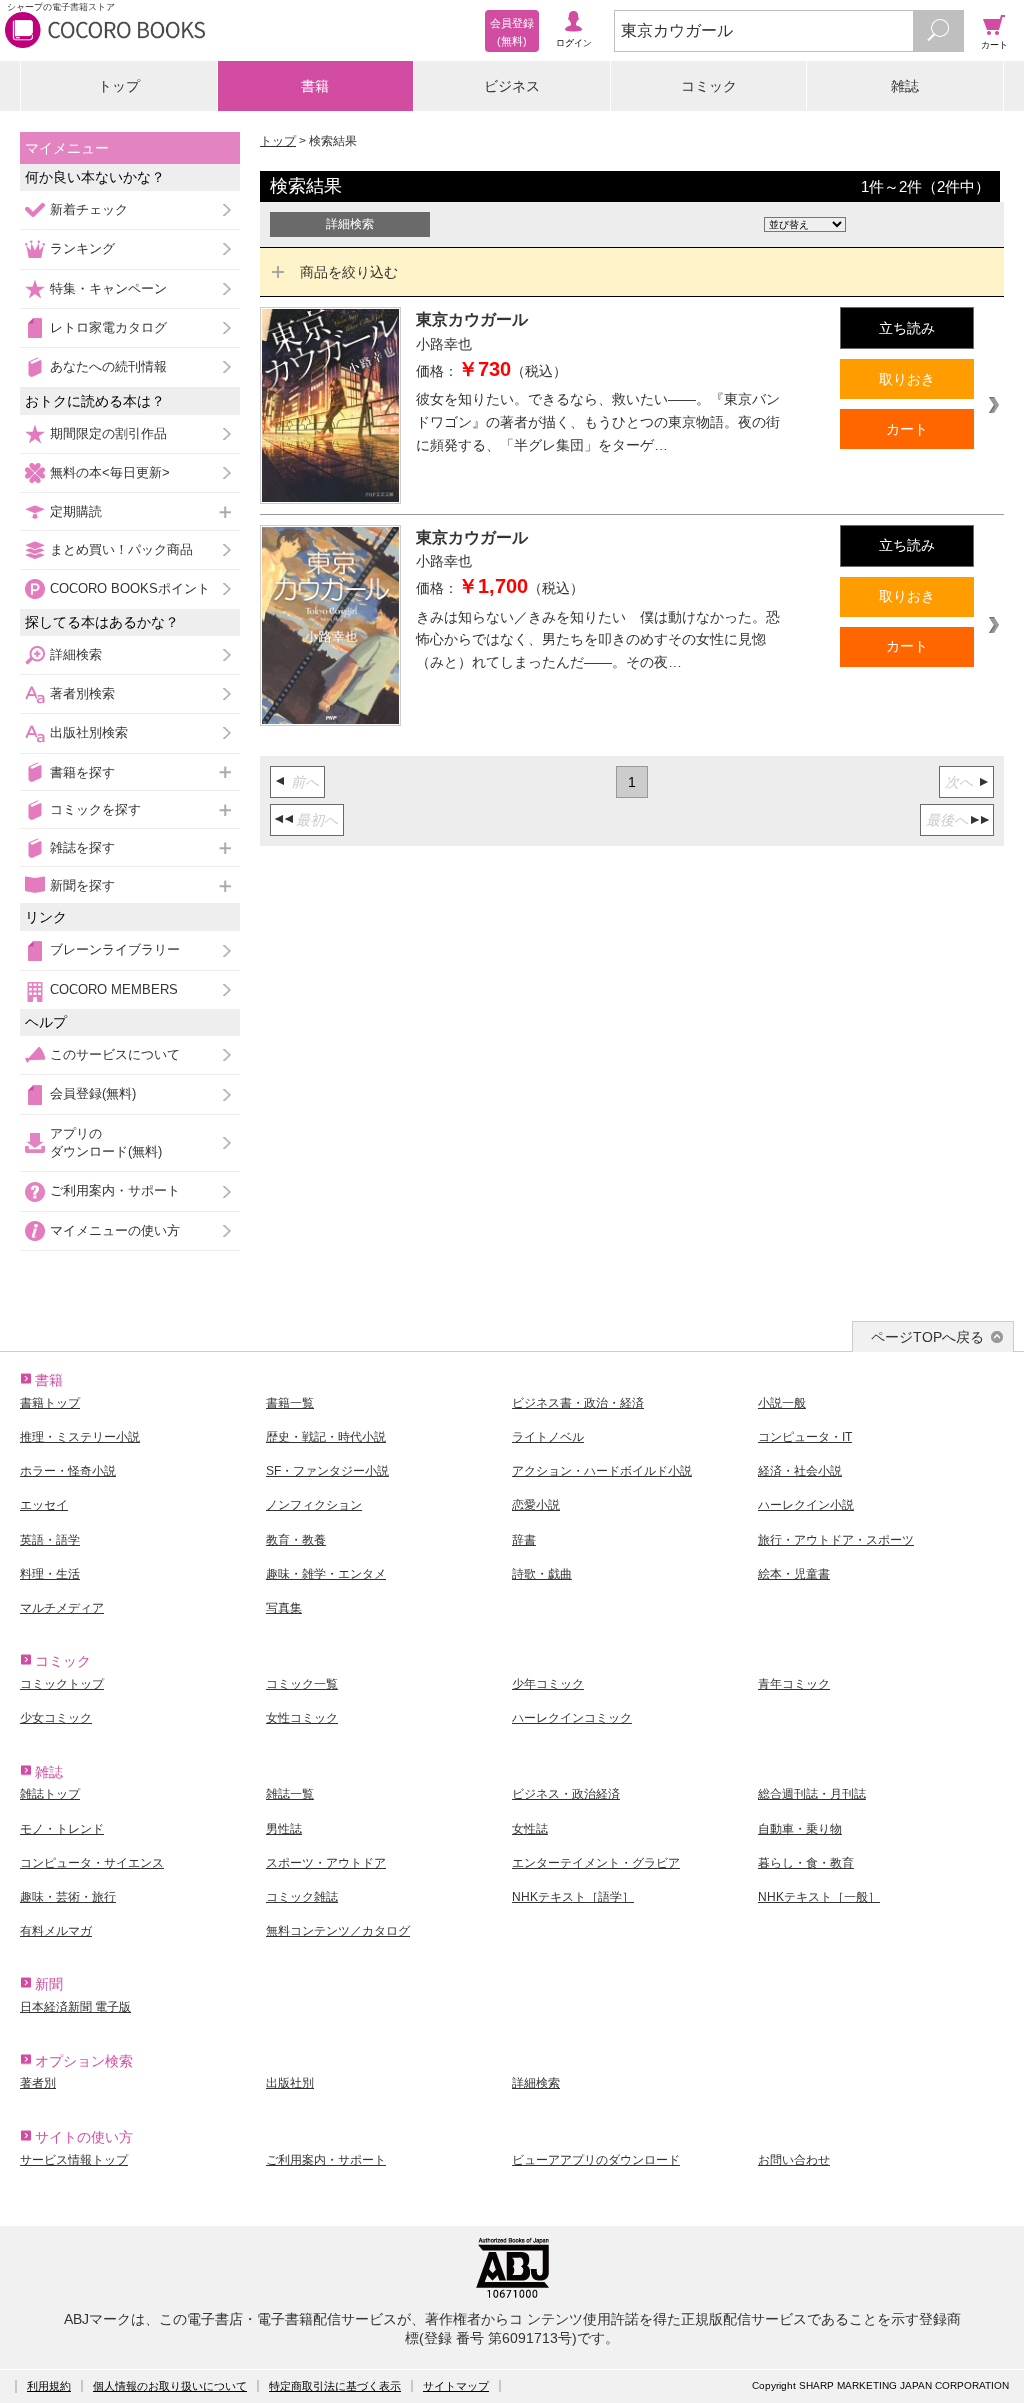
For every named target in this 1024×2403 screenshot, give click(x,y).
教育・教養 (296, 1540)
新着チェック (89, 209)
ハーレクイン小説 (806, 1505)
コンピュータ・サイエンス (92, 1863)
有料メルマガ (56, 1931)
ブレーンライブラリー (115, 949)
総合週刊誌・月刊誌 (812, 1794)
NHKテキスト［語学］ (573, 1897)
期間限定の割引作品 (108, 433)
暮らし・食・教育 (806, 1863)
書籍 (315, 86)
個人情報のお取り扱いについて (170, 2386)
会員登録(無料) (93, 1093)
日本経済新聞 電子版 (75, 2007)
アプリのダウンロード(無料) (106, 1142)
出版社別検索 (89, 732)
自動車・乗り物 (800, 1829)
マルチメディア (62, 1608)
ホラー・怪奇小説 (68, 1471)
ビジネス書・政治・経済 (578, 1403)
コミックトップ (62, 1684)
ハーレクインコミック (572, 1718)
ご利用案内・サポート (115, 1190)
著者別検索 (82, 693)
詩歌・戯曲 (542, 1574)
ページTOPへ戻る (927, 1337)
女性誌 (530, 1829)
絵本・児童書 (794, 1574)
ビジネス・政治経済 (566, 1794)
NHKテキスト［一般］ (819, 1897)
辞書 (524, 1540)
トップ (119, 86)
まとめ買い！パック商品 (121, 549)
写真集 (284, 1608)
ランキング (82, 248)
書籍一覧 (290, 1403)
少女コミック (56, 1718)
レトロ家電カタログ (108, 327)
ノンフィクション (314, 1505)
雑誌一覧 (290, 1794)
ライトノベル (548, 1437)
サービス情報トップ (74, 2160)
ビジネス (512, 86)
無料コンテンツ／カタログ (338, 1931)
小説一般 (782, 1403)
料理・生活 (50, 1574)
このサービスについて (115, 1054)
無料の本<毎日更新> (110, 472)
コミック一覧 (302, 1684)
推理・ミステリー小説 (80, 1437)
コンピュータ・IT (805, 1437)
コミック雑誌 (302, 1897)
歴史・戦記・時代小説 (326, 1437)
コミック (709, 86)
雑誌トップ (50, 1794)
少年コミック (548, 1684)
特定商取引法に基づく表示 (335, 2386)
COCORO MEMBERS (114, 989)
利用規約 (49, 2386)
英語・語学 (50, 1540)
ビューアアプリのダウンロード (596, 2160)
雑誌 (905, 86)
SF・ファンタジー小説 (327, 1471)
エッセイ (44, 1505)
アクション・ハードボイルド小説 (602, 1471)
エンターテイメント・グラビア (596, 1863)
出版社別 (290, 2083)
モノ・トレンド (62, 1829)
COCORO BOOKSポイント (130, 588)
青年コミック (794, 1684)
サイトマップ (456, 2386)
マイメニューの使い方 (115, 1230)
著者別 (38, 2083)
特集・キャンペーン (108, 288)
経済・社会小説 (800, 1471)
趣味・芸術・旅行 (68, 1897)
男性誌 (284, 1829)
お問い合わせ (794, 2160)
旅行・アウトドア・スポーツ (836, 1540)
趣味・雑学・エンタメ (326, 1574)
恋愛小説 (536, 1505)
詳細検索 (76, 654)
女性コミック (302, 1718)
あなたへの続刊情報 (108, 366)
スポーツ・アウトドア (326, 1863)
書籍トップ (50, 1403)
